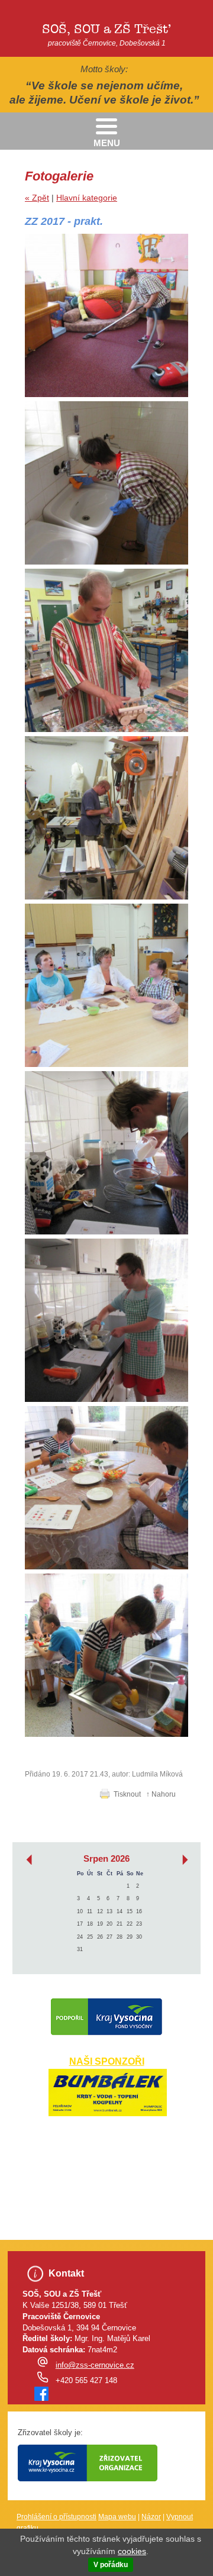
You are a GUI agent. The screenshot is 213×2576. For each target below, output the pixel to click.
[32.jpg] (106, 985)
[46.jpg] (106, 650)
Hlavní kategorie (87, 198)
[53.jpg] (106, 483)
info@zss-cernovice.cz (95, 2365)
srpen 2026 (106, 1859)
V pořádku (111, 2565)
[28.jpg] (106, 1153)
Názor (151, 2517)
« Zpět (37, 198)
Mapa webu (117, 2517)
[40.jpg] (106, 818)
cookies (132, 2551)
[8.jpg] (106, 1488)
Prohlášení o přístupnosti (57, 2517)
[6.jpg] (106, 1655)
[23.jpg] (106, 1320)
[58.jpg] (106, 315)
